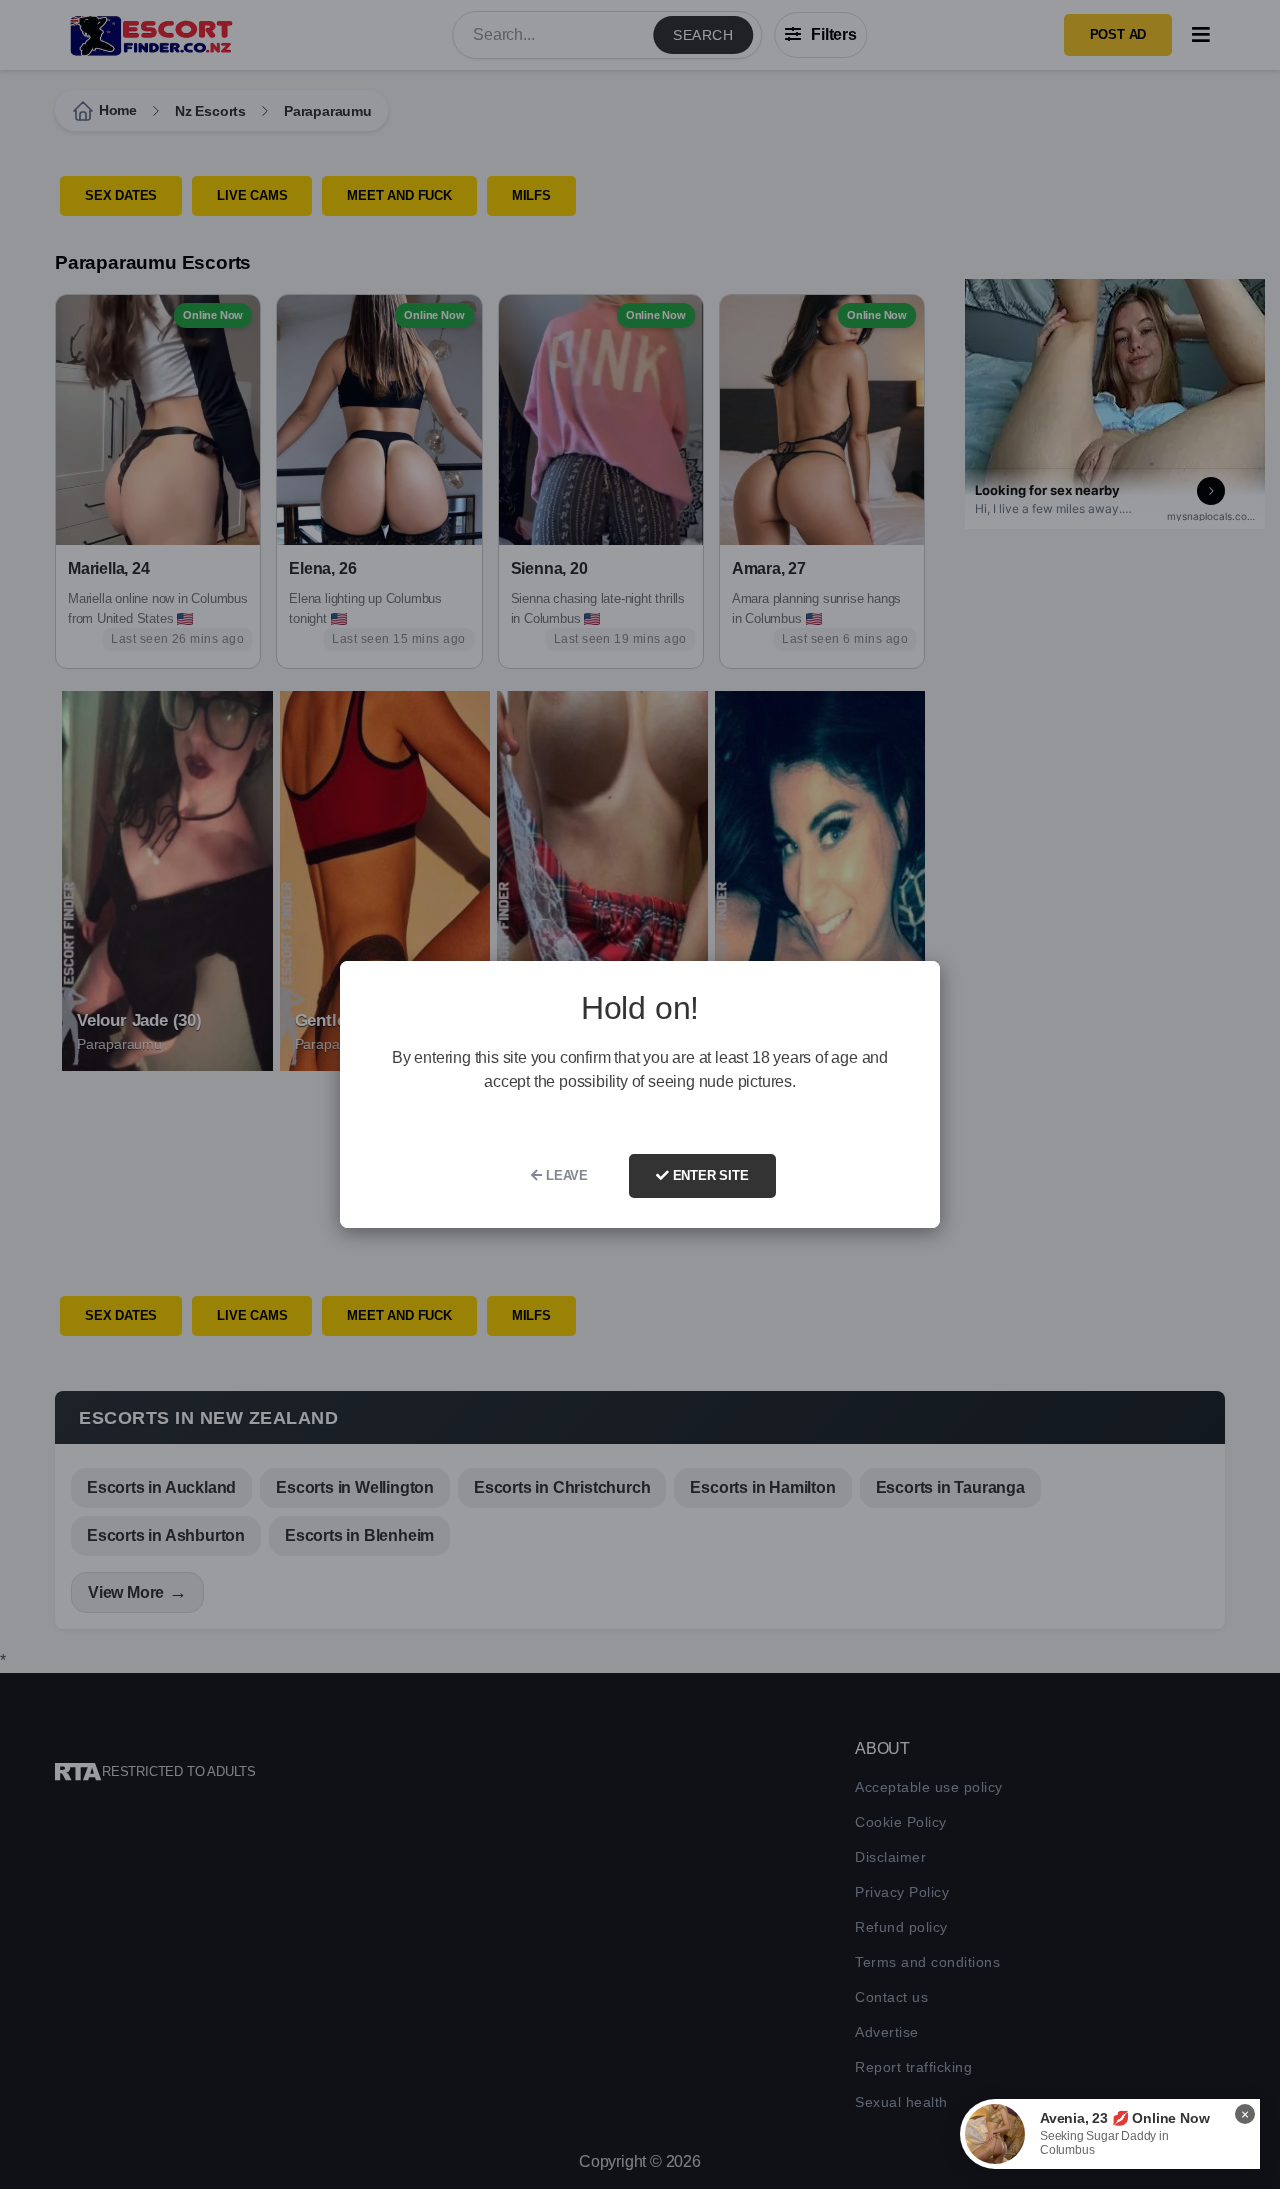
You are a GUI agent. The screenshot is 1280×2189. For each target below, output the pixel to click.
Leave (565, 1175)
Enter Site (709, 1175)
